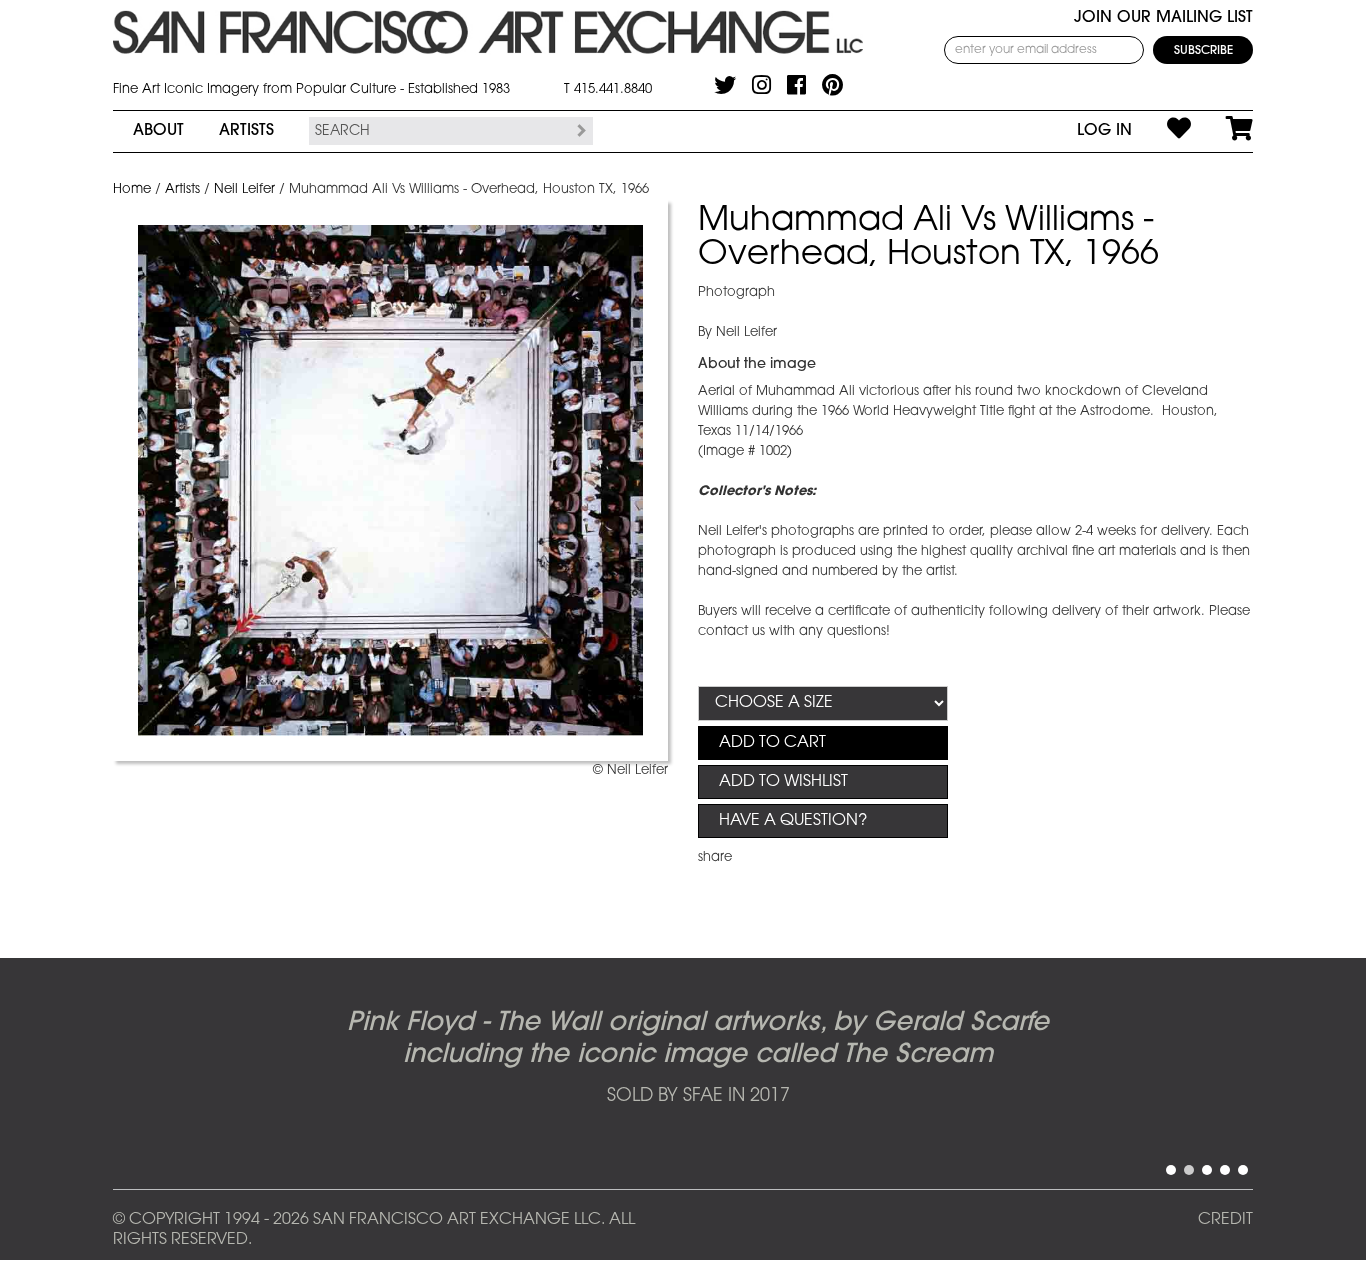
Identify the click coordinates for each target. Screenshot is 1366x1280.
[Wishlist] (1161, 131)
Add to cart (772, 743)
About (158, 131)
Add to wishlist (783, 782)
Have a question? (793, 821)
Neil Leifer (244, 189)
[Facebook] (796, 85)
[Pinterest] (832, 85)
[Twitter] (725, 85)
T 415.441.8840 (608, 89)
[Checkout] (1222, 131)
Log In (1104, 131)
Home (132, 189)
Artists (246, 131)
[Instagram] (761, 85)
